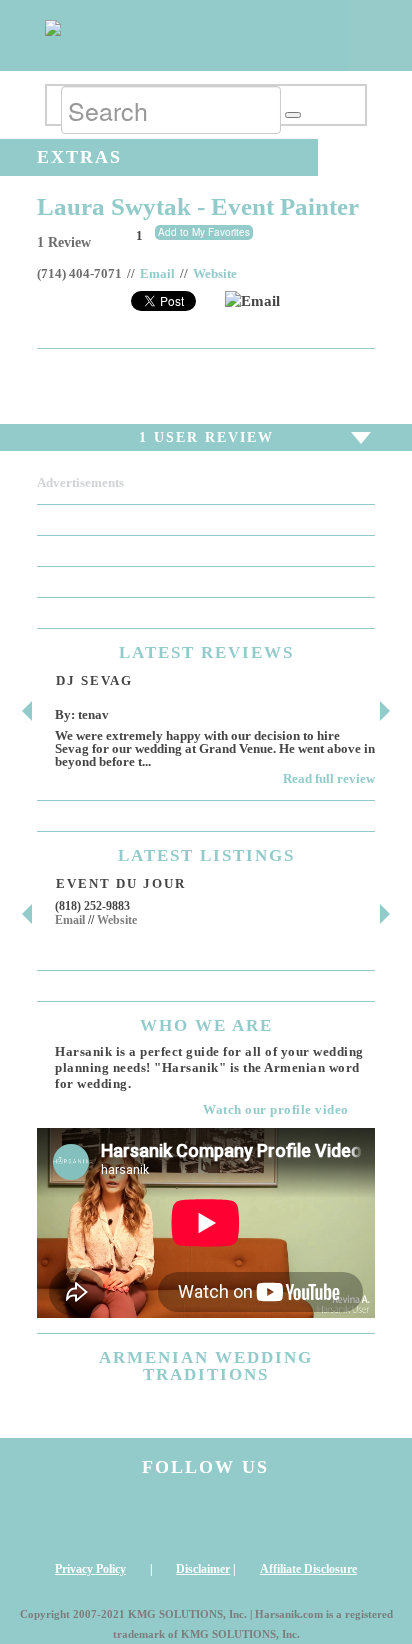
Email (157, 274)
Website (215, 274)
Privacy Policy (90, 1569)
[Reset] (293, 115)
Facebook (162, 1519)
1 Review (64, 242)
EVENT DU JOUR (121, 883)
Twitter (250, 1519)
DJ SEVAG (94, 680)
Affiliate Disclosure (308, 1569)
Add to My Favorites (204, 232)
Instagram (75, 1519)
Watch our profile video (276, 1109)
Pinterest (337, 1519)
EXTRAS (79, 157)
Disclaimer (203, 1569)
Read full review (329, 778)
